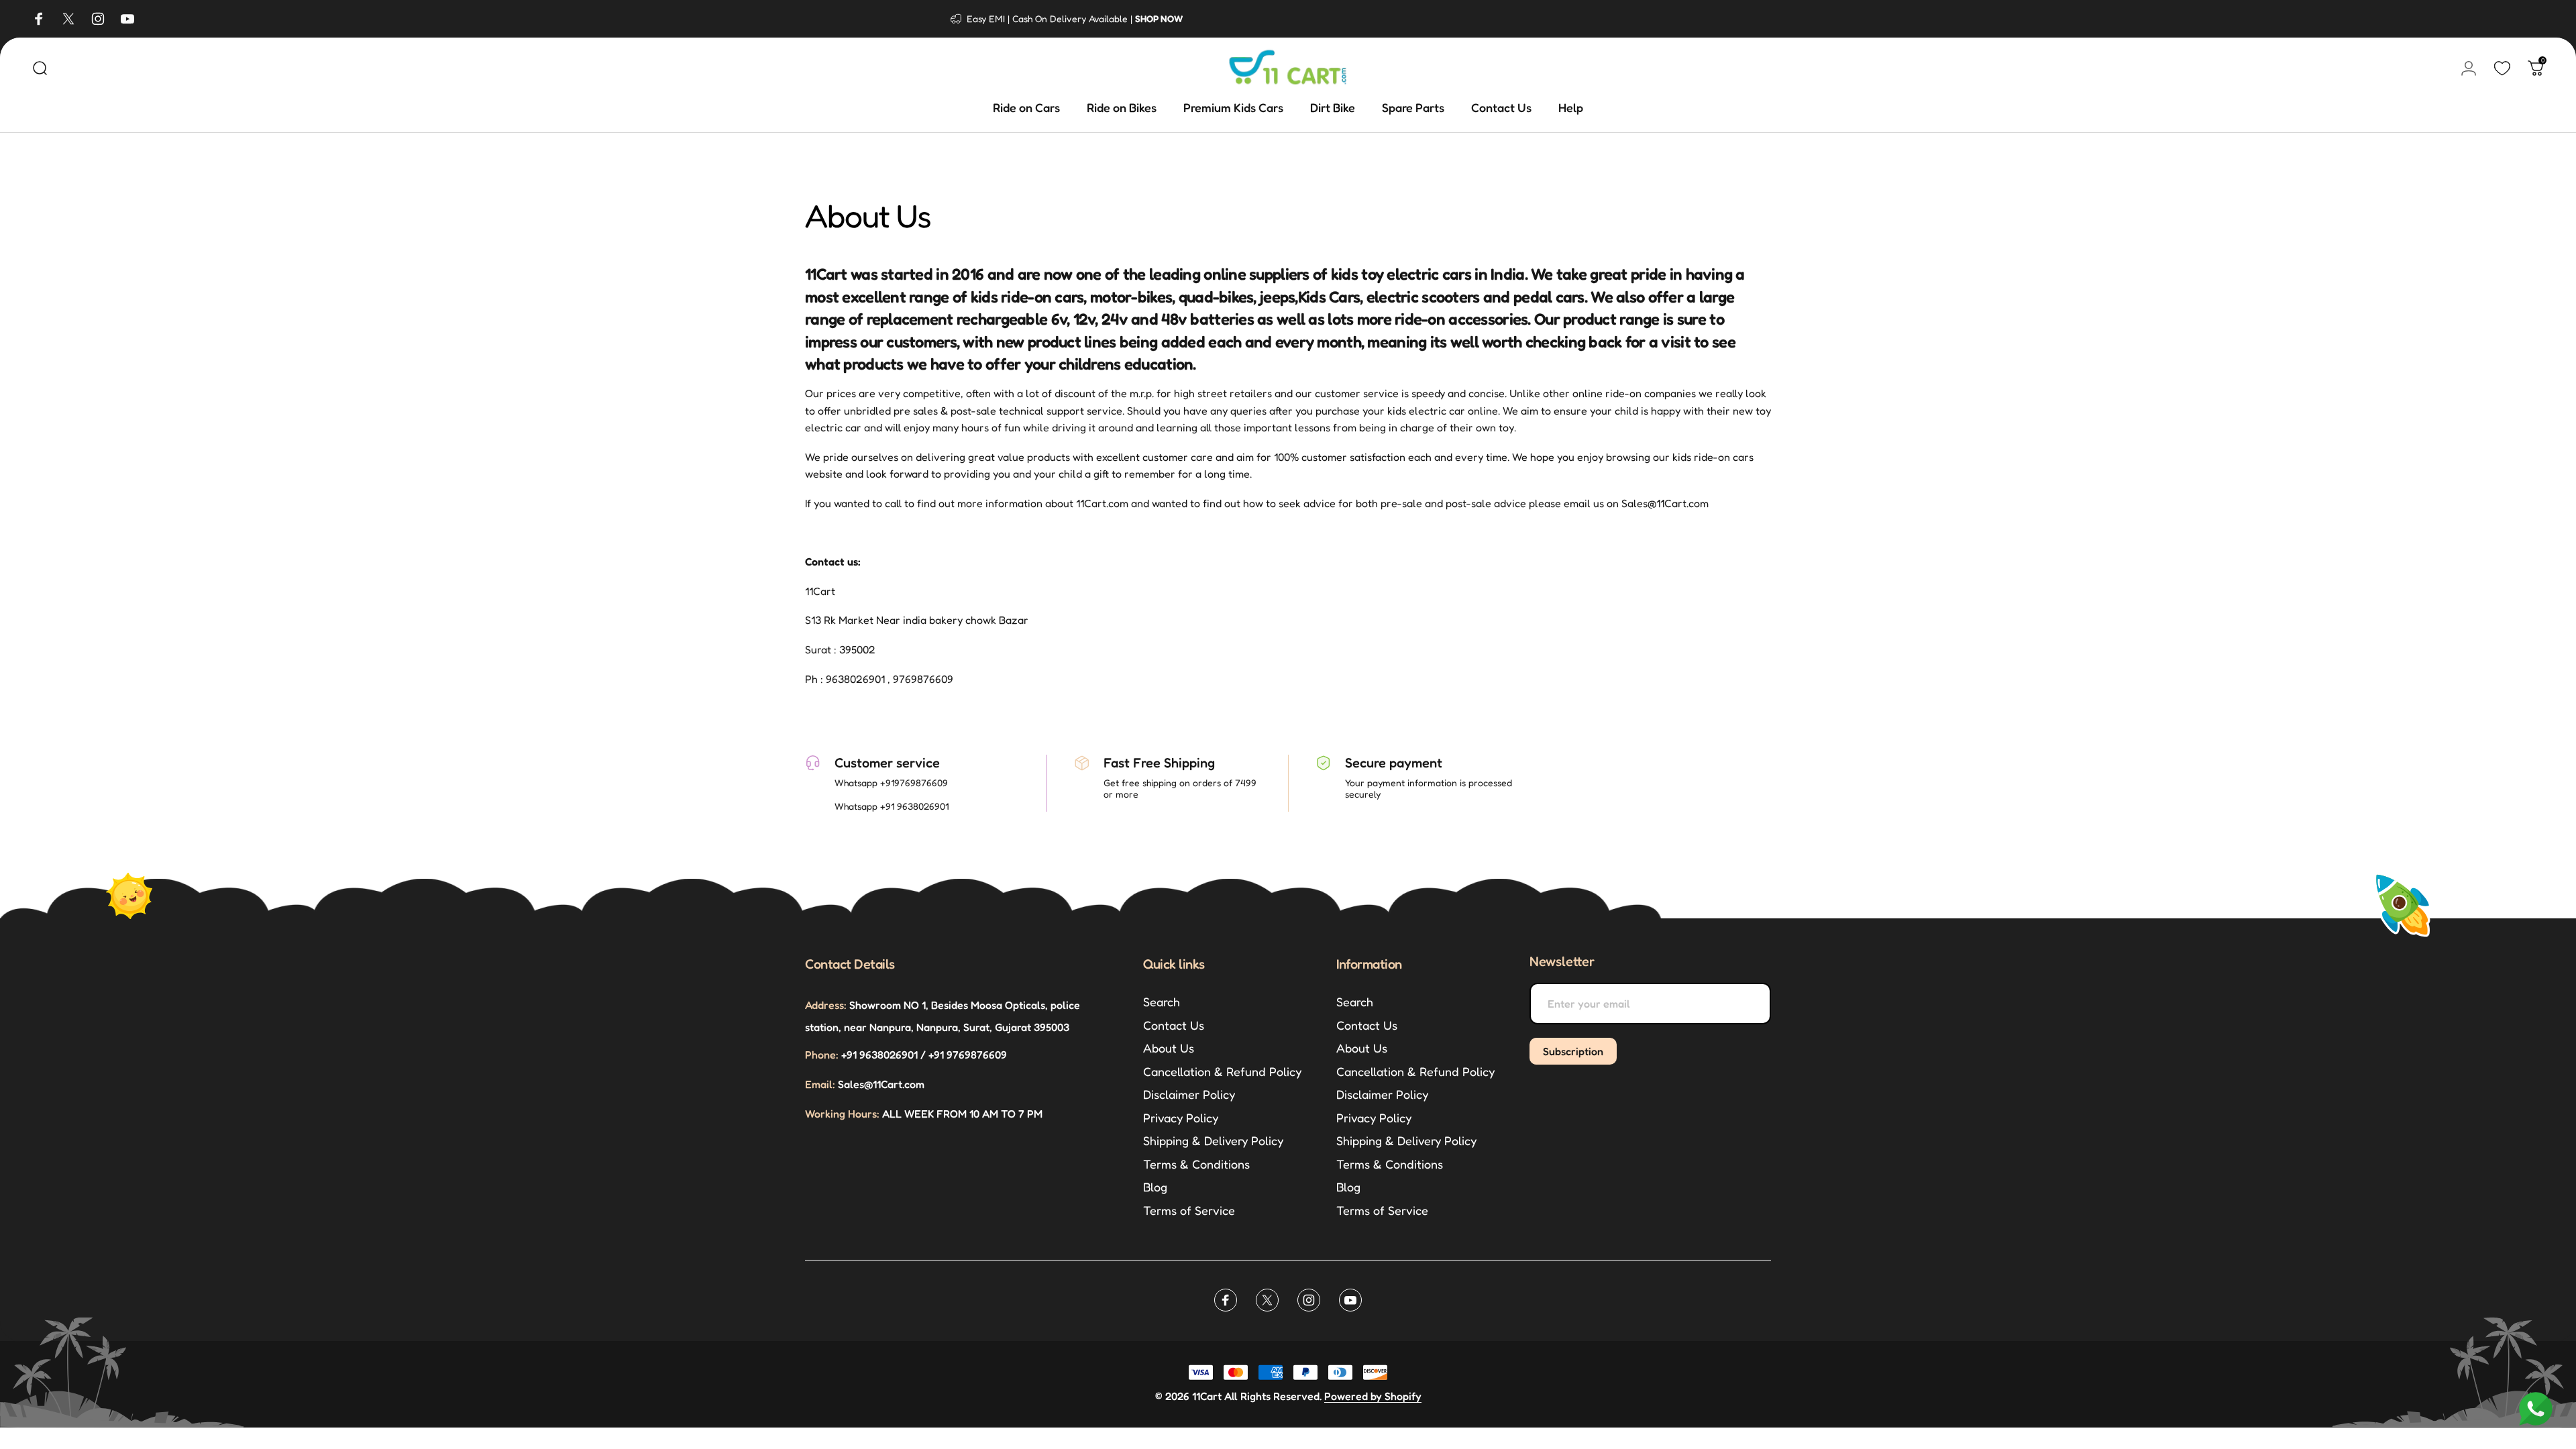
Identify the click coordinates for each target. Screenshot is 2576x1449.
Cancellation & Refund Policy (1222, 1071)
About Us (1169, 1048)
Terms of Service (1189, 1210)
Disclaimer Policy (1189, 1094)
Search (1162, 1002)
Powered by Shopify (1373, 1396)
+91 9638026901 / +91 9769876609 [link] (906, 1055)
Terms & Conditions (1196, 1164)
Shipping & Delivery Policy (1213, 1140)
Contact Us (1174, 1025)
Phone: (822, 1055)
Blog (1155, 1187)
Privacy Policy (1181, 1118)
